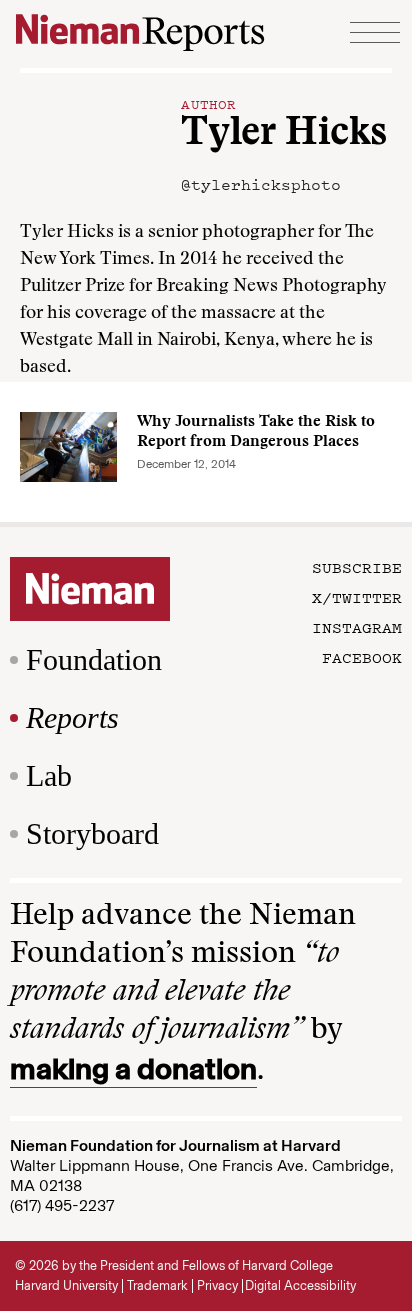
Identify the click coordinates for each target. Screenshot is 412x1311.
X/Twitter (357, 597)
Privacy (217, 1285)
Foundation (94, 659)
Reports (72, 717)
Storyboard (92, 833)
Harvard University (66, 1285)
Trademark (157, 1285)
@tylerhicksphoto (261, 184)
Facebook (362, 657)
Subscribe (357, 567)
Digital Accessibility (300, 1285)
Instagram (357, 627)
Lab (49, 775)
